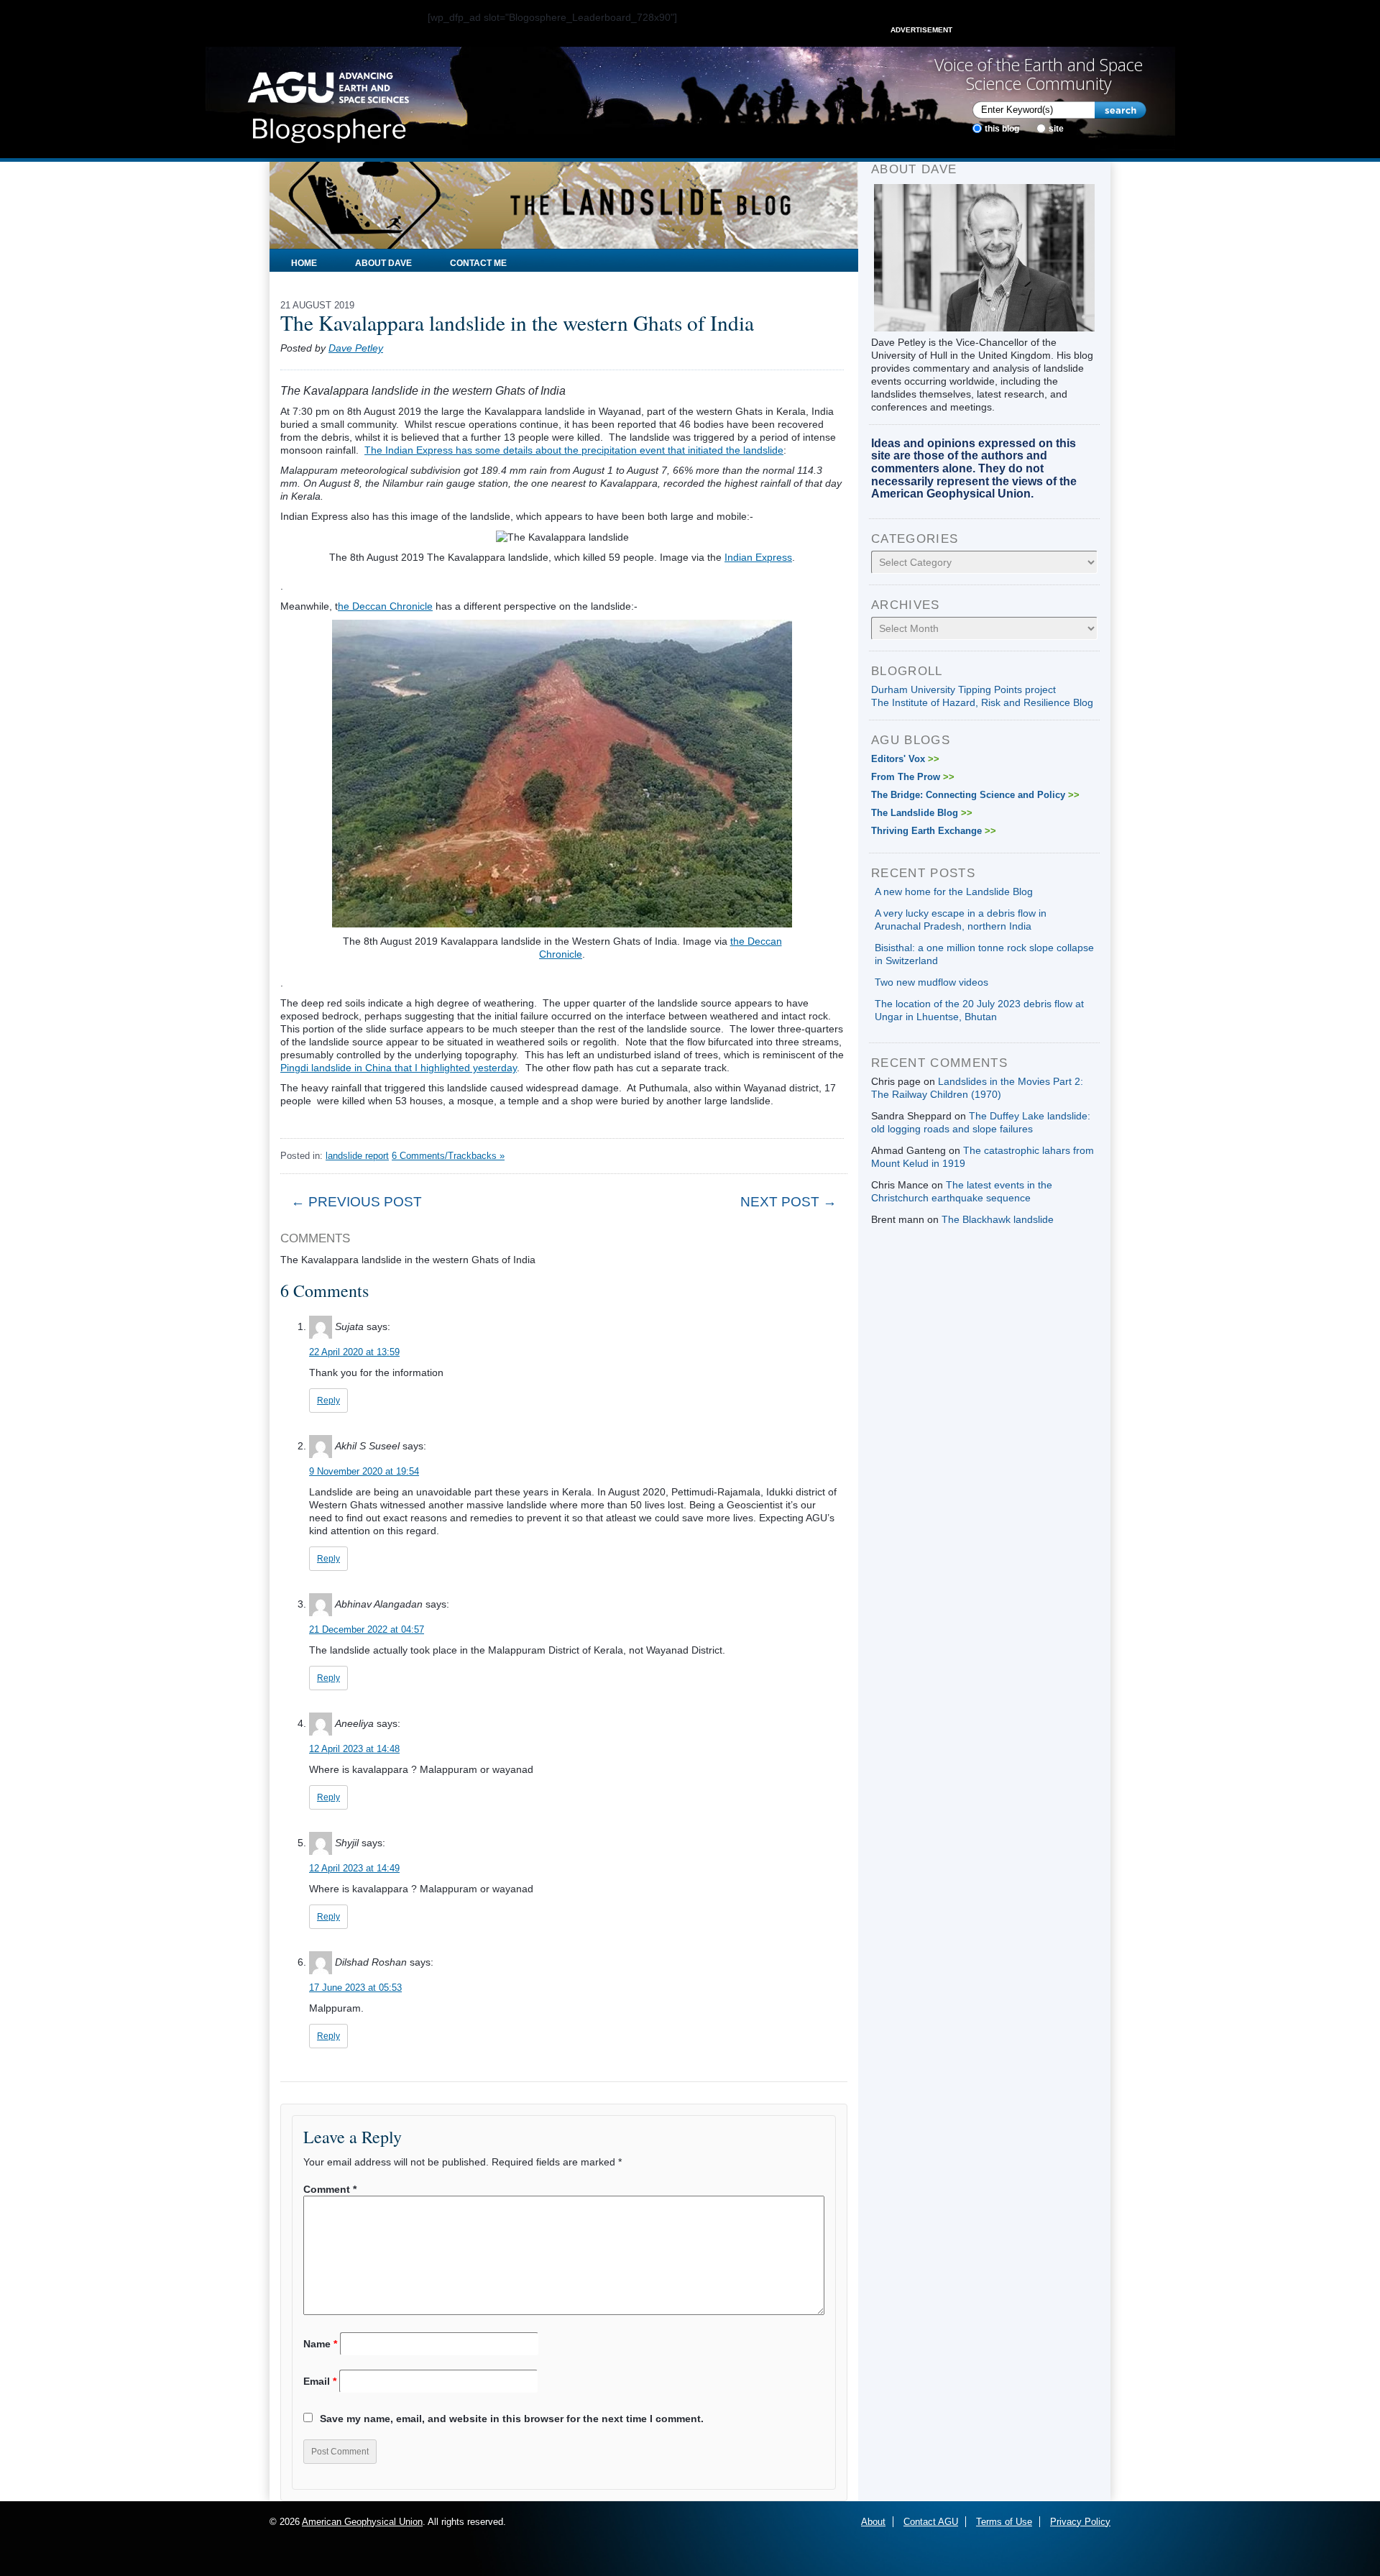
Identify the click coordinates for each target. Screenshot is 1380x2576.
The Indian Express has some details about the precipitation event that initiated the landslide (574, 450)
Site (1056, 129)
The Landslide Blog (922, 813)
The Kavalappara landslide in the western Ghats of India (517, 322)
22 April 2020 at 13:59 (354, 1352)
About (873, 2522)
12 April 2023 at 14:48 (354, 1749)
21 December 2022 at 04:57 (367, 1630)
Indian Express (758, 557)
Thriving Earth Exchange (934, 831)
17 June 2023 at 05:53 (355, 1988)
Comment (330, 2189)
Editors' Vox (905, 759)
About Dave (383, 263)
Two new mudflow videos (931, 982)
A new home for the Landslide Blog (954, 891)
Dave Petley (356, 348)
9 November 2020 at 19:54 (364, 1471)
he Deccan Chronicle (385, 606)
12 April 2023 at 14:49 (354, 1868)
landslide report (357, 1156)
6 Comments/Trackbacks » (448, 1156)
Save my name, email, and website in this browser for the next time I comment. (512, 2419)
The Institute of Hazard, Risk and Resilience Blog (982, 702)
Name (320, 2344)
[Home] (328, 103)
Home (304, 263)
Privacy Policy (1080, 2522)
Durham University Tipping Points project (963, 689)
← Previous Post (356, 1202)
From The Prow (913, 777)
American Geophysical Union (362, 2522)
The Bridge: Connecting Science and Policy (975, 795)
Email (320, 2381)
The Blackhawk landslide (998, 1219)
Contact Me (478, 263)
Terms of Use (1004, 2522)
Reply (328, 1401)
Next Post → (788, 1202)
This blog (1002, 129)
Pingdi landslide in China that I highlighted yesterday (399, 1068)
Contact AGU (931, 2522)
